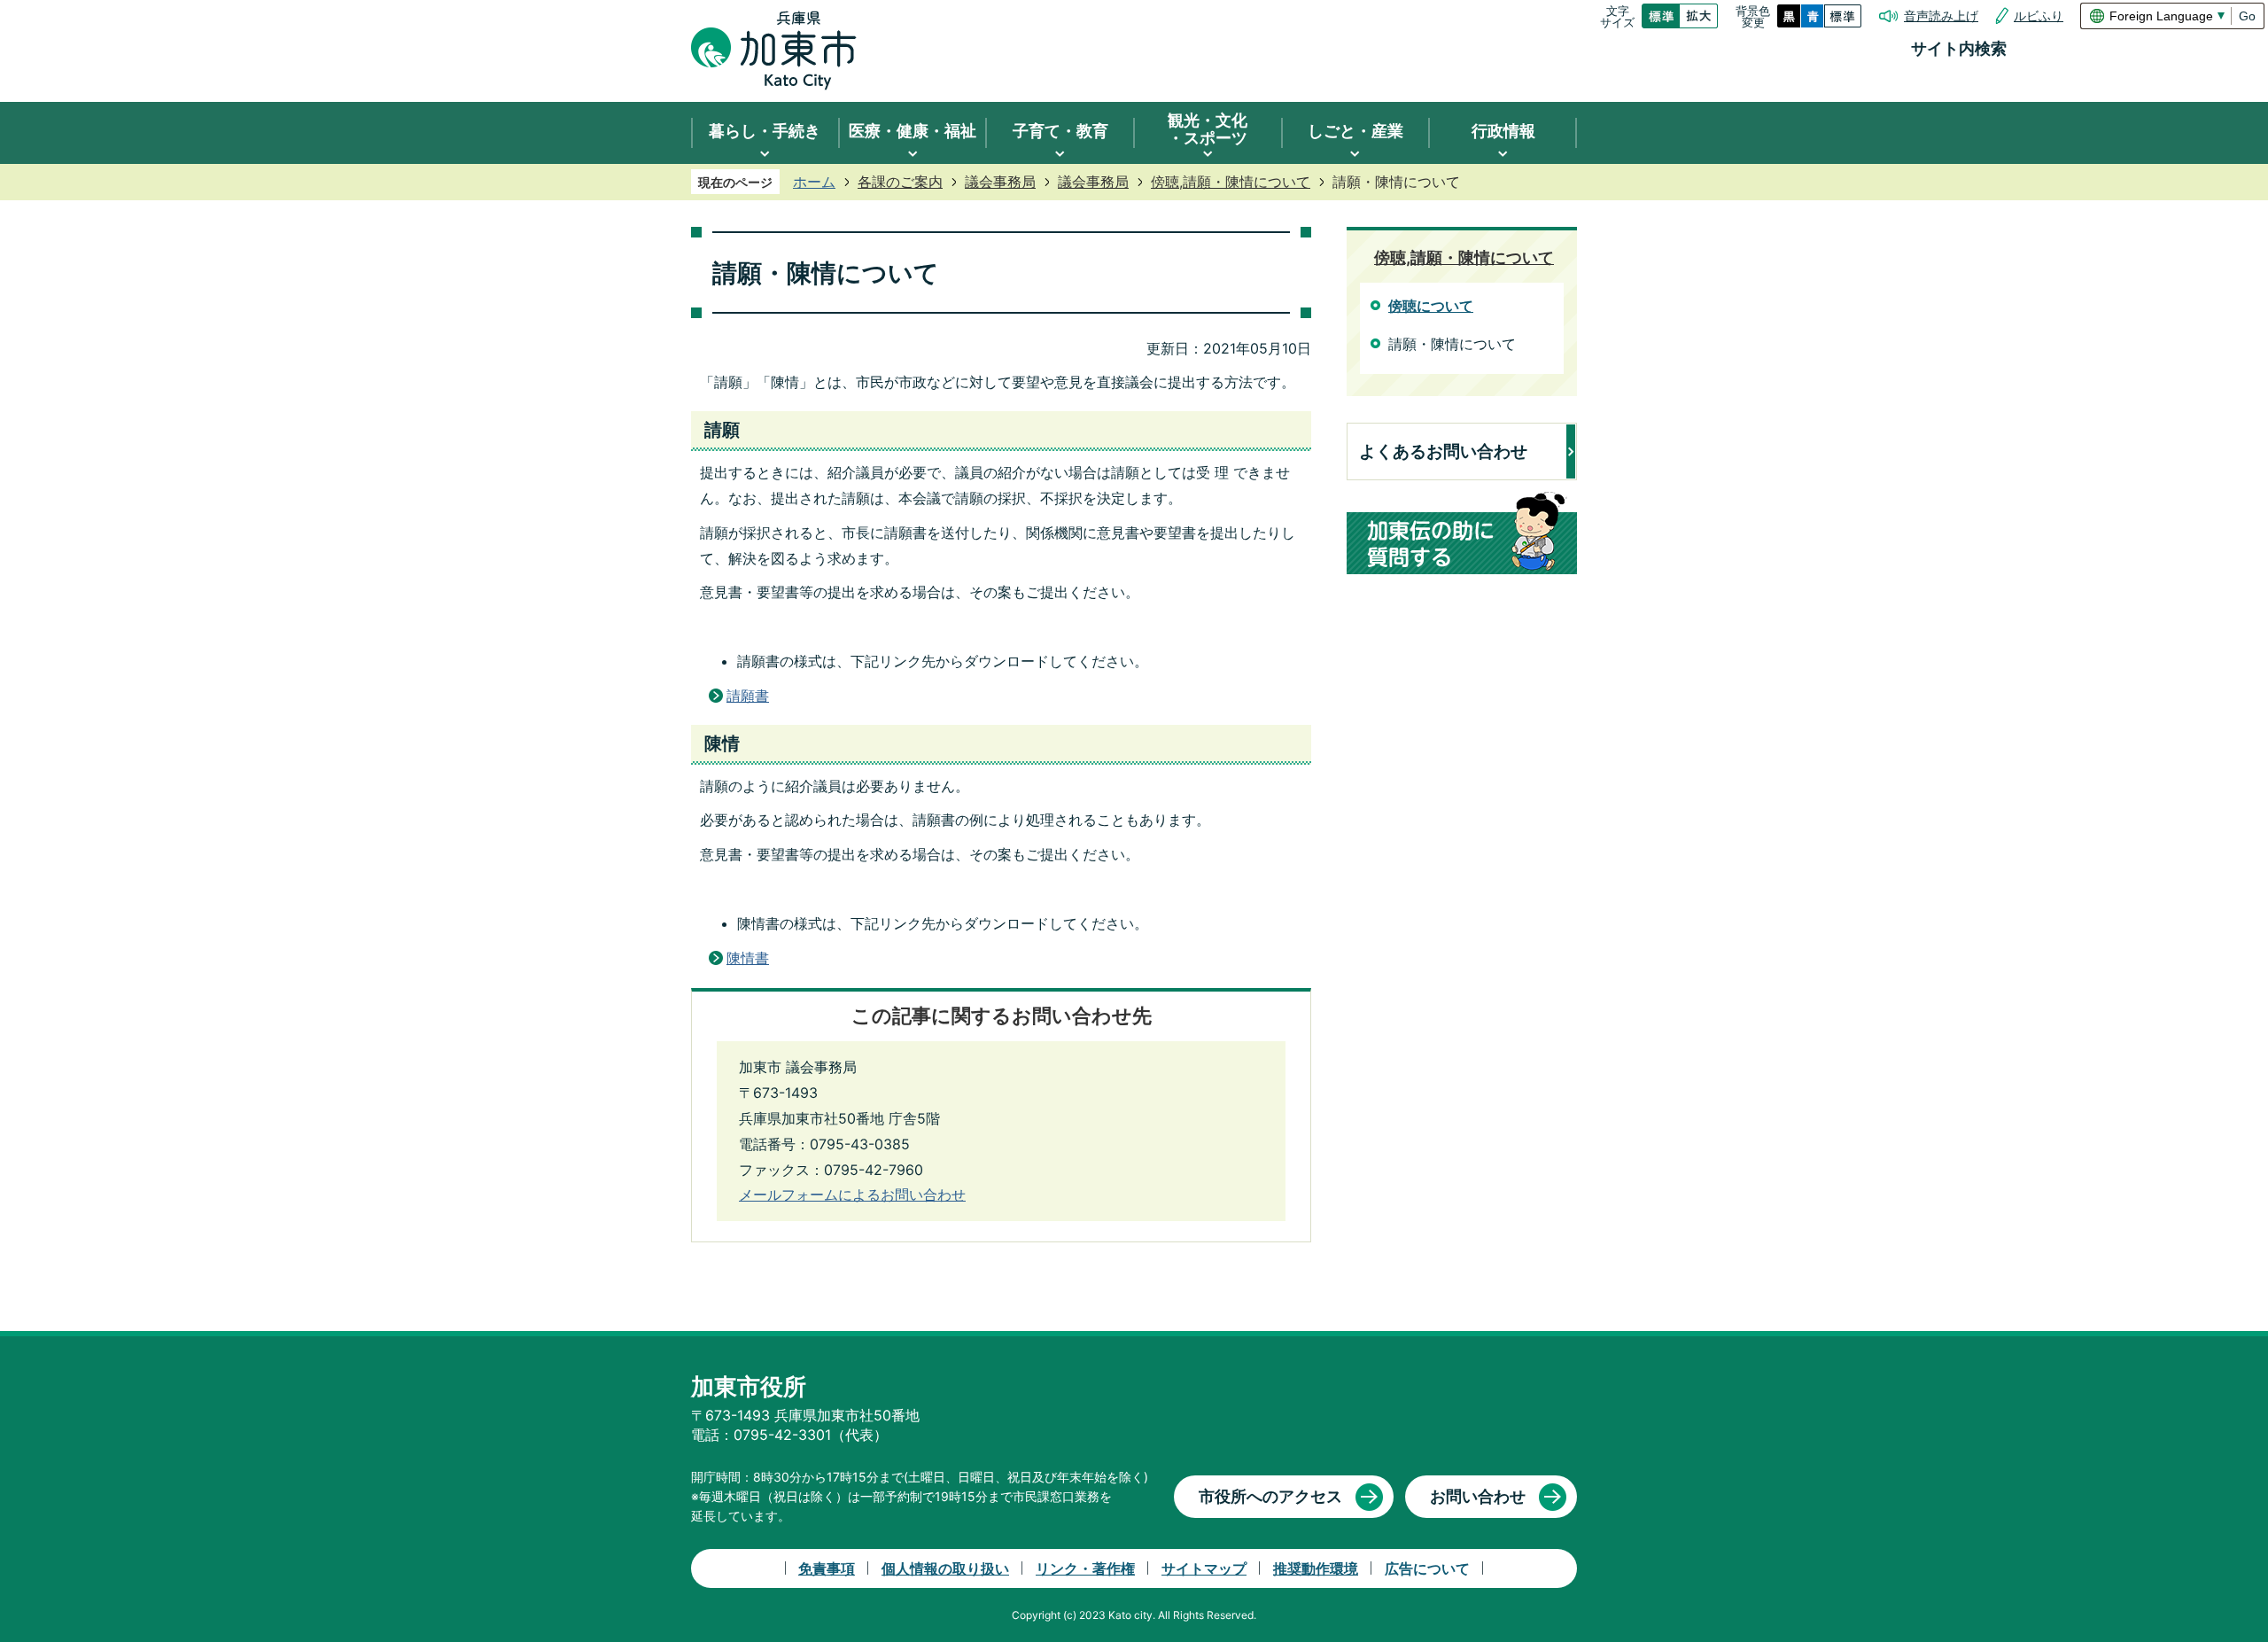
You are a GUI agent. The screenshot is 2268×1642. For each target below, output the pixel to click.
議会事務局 (1000, 182)
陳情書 (748, 958)
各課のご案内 (900, 182)
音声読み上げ (1941, 16)
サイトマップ (1204, 1568)
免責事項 (827, 1568)
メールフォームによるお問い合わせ (852, 1195)
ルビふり (2039, 16)
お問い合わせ (1478, 1496)
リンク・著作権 (1085, 1568)
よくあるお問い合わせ (1443, 451)
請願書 (748, 696)
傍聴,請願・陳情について (1231, 182)
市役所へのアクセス (1270, 1496)
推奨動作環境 (1316, 1568)
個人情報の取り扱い (945, 1568)
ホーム (814, 182)
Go (2247, 16)
